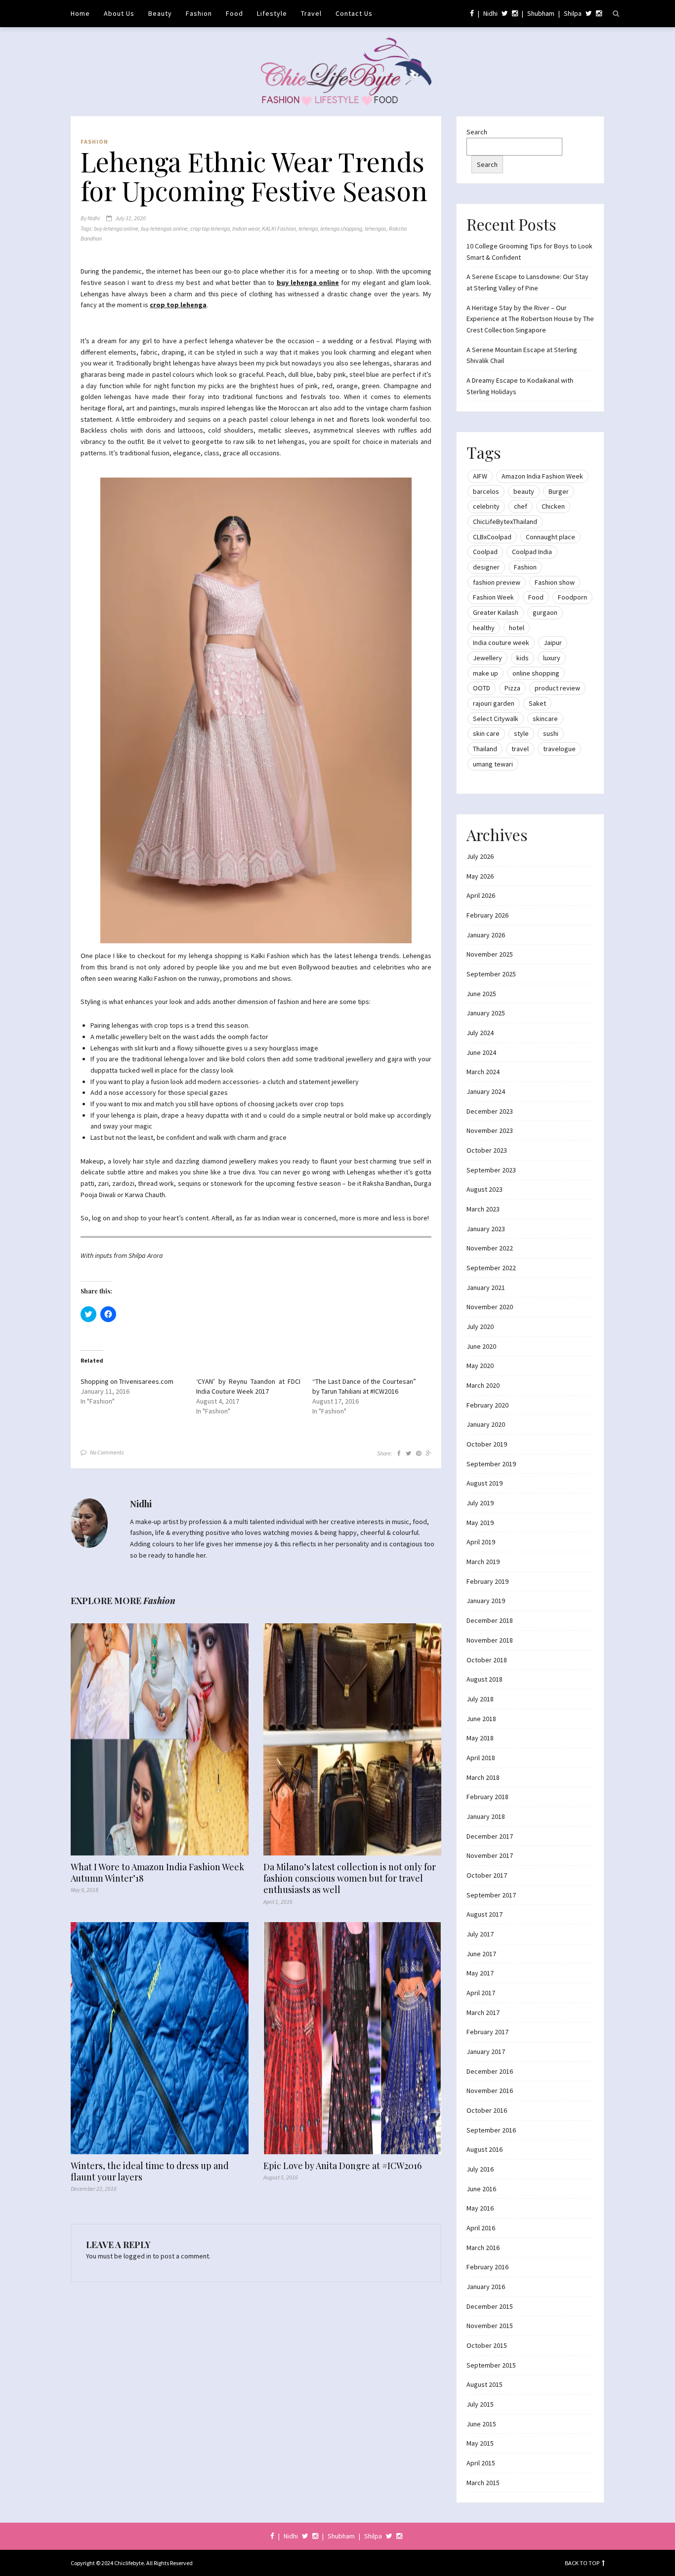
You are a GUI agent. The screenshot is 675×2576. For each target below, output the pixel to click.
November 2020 (490, 1307)
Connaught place (550, 537)
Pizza (512, 688)
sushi (551, 733)
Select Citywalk (496, 719)
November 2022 (490, 1248)
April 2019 (481, 1542)
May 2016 (480, 2208)
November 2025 (490, 954)
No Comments (107, 1452)
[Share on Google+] (429, 1453)
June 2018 (481, 1719)
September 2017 (491, 1895)
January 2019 (486, 1601)
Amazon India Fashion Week (542, 476)
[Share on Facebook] (399, 1453)
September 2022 (491, 1268)
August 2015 (485, 2384)
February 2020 (487, 1405)
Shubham (541, 13)
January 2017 (486, 2052)
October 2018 (487, 1660)
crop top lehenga (210, 228)
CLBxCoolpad (492, 537)
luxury (552, 658)
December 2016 (490, 2071)
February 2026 (487, 915)
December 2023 (490, 1111)
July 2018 (480, 1699)
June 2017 (481, 1954)
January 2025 (486, 1013)
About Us (119, 13)
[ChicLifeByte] (338, 69)
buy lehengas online (164, 228)
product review (557, 688)
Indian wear (246, 228)
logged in (137, 2256)
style (521, 733)
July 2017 (480, 1934)
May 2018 (480, 1738)
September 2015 (491, 2365)
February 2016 (487, 2267)
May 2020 (480, 1366)
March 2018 (483, 1777)
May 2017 (480, 1973)
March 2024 (483, 1072)
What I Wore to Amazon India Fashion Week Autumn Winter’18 (157, 1873)
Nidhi (490, 13)
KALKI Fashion (279, 228)
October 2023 (487, 1150)
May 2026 (480, 876)
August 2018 (485, 1679)
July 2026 (480, 856)
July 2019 (480, 1503)
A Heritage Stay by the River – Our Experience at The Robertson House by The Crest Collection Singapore (530, 319)
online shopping (536, 673)
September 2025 (491, 974)
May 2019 (480, 1523)
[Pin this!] (419, 1453)
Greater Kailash (496, 612)
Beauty (160, 13)
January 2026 (486, 935)
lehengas (376, 228)
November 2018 (490, 1640)
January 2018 (486, 1816)
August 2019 (485, 1483)
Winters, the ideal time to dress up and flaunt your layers (150, 2172)
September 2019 (491, 1464)
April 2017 (481, 1993)
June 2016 (481, 2189)
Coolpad (485, 552)
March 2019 (483, 1562)
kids (523, 658)
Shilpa (573, 13)
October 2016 (487, 2110)
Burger (559, 491)
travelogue (559, 749)
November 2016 (490, 2091)
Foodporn (572, 597)
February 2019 (487, 1581)
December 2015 (490, 2306)
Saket (537, 703)
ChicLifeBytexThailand (505, 522)
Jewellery (487, 658)
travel (520, 749)
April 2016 (481, 2228)
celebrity (486, 506)
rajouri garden (494, 703)
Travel (311, 13)
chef (521, 506)
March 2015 (483, 2483)
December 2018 (490, 1620)
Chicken (553, 506)
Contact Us (354, 13)
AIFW (480, 476)
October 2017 (487, 1875)
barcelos (486, 491)
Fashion (199, 13)
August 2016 (485, 2149)
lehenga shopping (341, 228)
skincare (545, 719)
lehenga (308, 228)
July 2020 (480, 1327)
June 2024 (481, 1052)
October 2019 (487, 1444)
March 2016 (483, 2248)
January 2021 (486, 1288)
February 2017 (487, 2032)
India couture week (501, 643)
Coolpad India (532, 552)
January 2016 (486, 2287)
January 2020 (486, 1424)
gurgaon (545, 612)
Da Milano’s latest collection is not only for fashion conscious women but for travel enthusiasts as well (350, 1879)
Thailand (485, 749)
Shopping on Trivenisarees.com (127, 1381)
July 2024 (480, 1033)
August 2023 (485, 1189)
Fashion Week (493, 597)
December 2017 (490, 1836)
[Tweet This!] (408, 1453)
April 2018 (481, 1758)
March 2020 (483, 1385)
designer (486, 567)
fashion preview (497, 582)
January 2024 (486, 1091)
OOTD (482, 688)
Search (477, 132)
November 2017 (490, 1855)
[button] (256, 710)
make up (485, 673)
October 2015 (487, 2345)
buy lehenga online (116, 228)
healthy (484, 628)
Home (80, 13)
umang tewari (493, 764)
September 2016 (491, 2130)
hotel (517, 628)
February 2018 (487, 1797)
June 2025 (481, 994)
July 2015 (480, 2404)
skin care (486, 733)
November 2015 (490, 2326)
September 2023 (491, 1170)
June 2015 (481, 2424)
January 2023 (486, 1229)
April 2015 (481, 2463)
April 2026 (481, 895)
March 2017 (483, 2012)
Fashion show (555, 582)
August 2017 (485, 1914)
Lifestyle (272, 13)
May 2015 (480, 2443)
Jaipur (553, 643)
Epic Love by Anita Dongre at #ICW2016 (342, 2166)
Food (234, 13)
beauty (524, 491)
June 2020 (481, 1346)
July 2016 (480, 2169)
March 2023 (483, 1209)
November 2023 (490, 1130)
